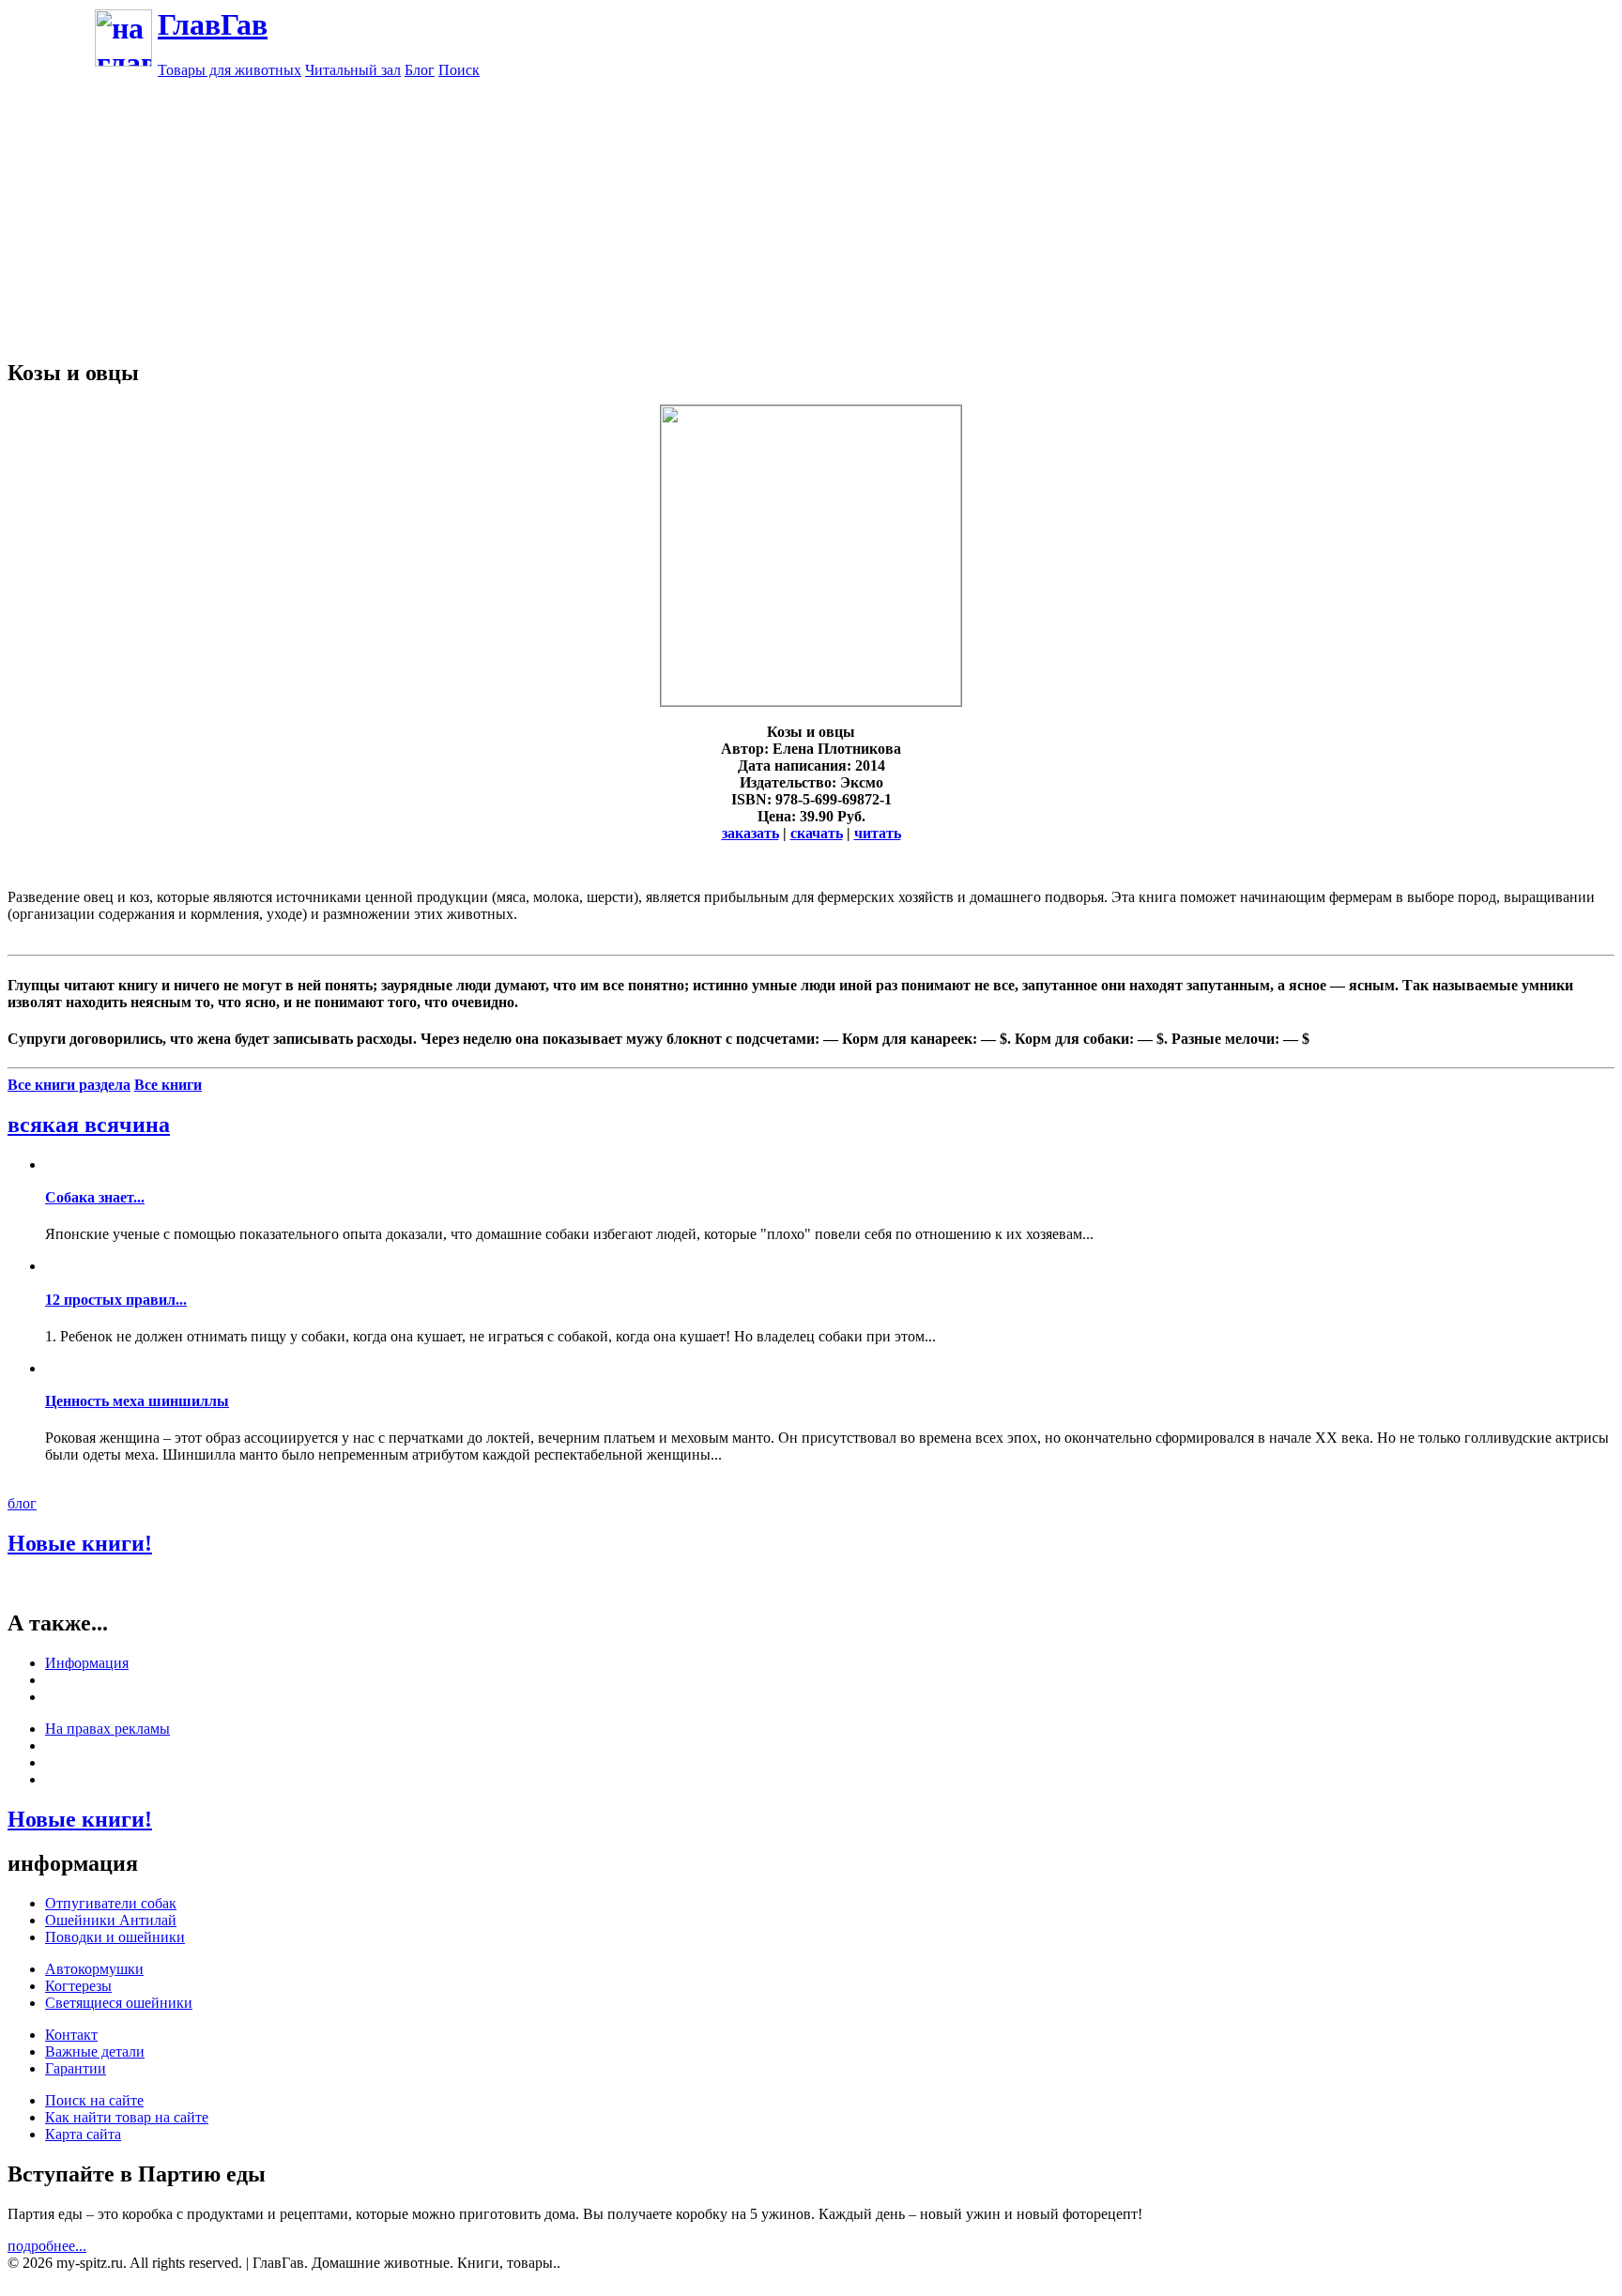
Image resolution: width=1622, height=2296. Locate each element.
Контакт (71, 2035)
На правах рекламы (107, 1729)
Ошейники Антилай (111, 1920)
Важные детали (95, 2051)
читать (878, 833)
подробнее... (47, 2246)
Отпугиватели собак (111, 1903)
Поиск (459, 70)
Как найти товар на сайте (127, 2117)
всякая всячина (89, 1125)
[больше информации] (811, 701)
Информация (87, 1663)
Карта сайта (83, 2134)
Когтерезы (78, 1986)
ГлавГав (213, 24)
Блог (420, 70)
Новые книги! (80, 1543)
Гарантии (76, 2068)
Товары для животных (230, 70)
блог (22, 1503)
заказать (750, 833)
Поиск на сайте (94, 2100)
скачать (817, 833)
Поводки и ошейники (115, 1937)
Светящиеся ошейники (119, 2003)
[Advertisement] (811, 210)
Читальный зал (353, 70)
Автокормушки (94, 1969)
